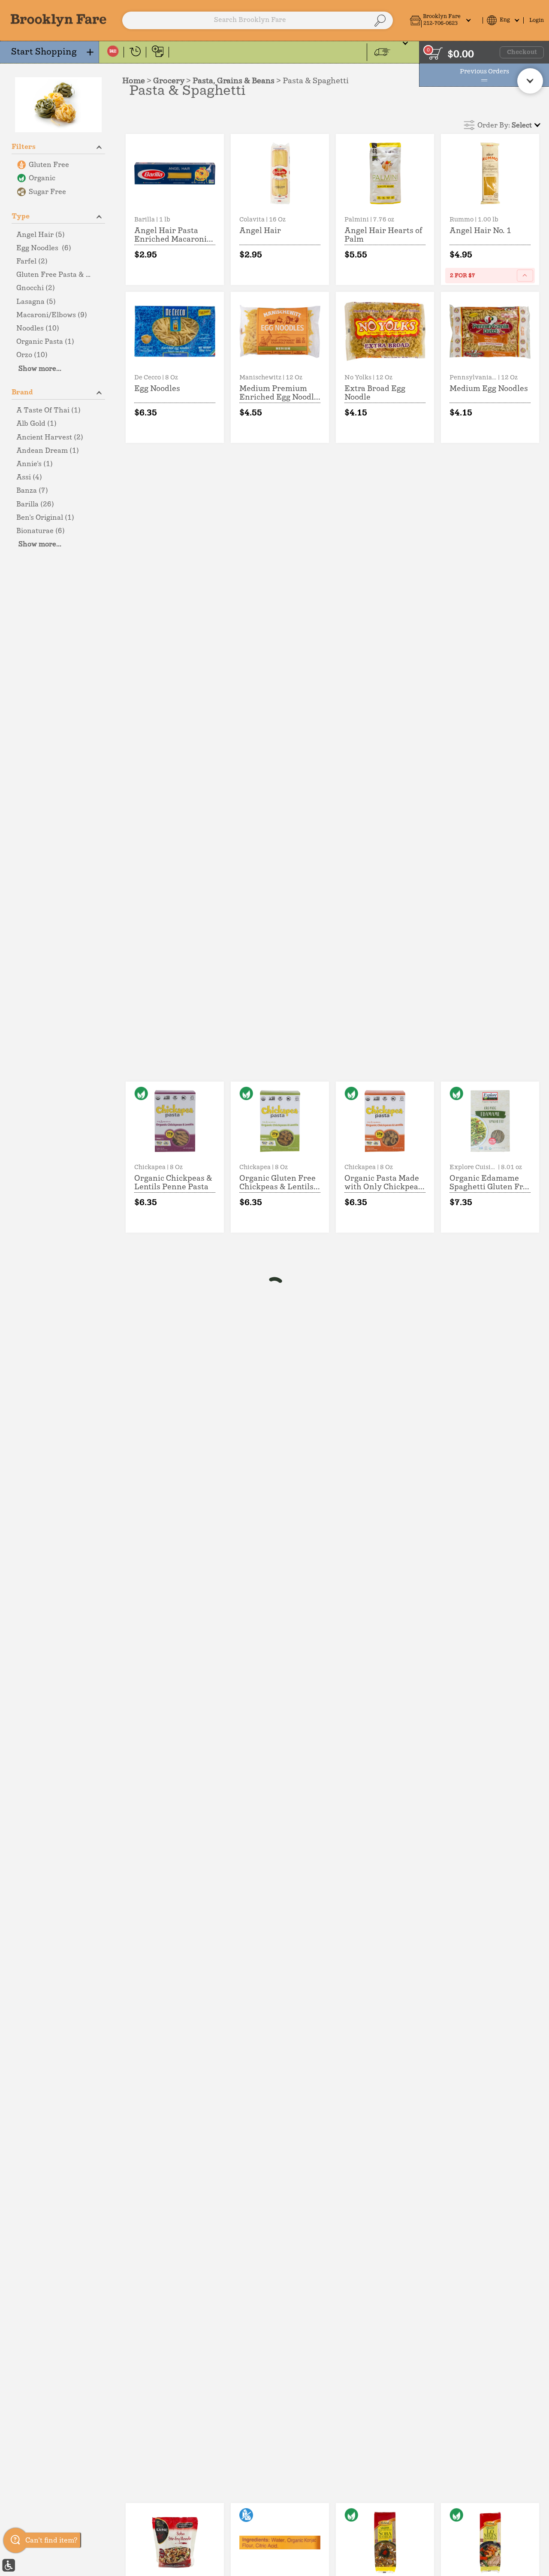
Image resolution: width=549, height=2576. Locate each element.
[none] (175, 209)
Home (134, 81)
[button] (444, 20)
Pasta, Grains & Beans (234, 81)
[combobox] (257, 21)
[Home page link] (59, 20)
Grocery (169, 81)
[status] (436, 53)
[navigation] (50, 52)
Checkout (522, 52)
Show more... (40, 369)
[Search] (380, 21)
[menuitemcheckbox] (58, 165)
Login (537, 20)
